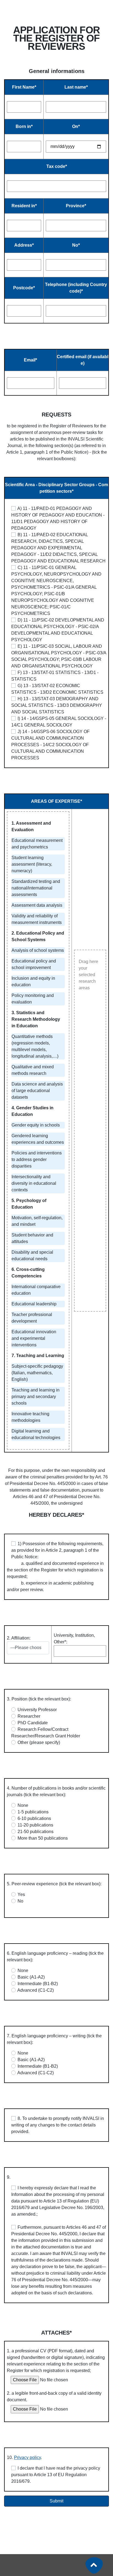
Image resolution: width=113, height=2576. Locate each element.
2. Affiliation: (19, 1638)
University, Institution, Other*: (74, 1639)
